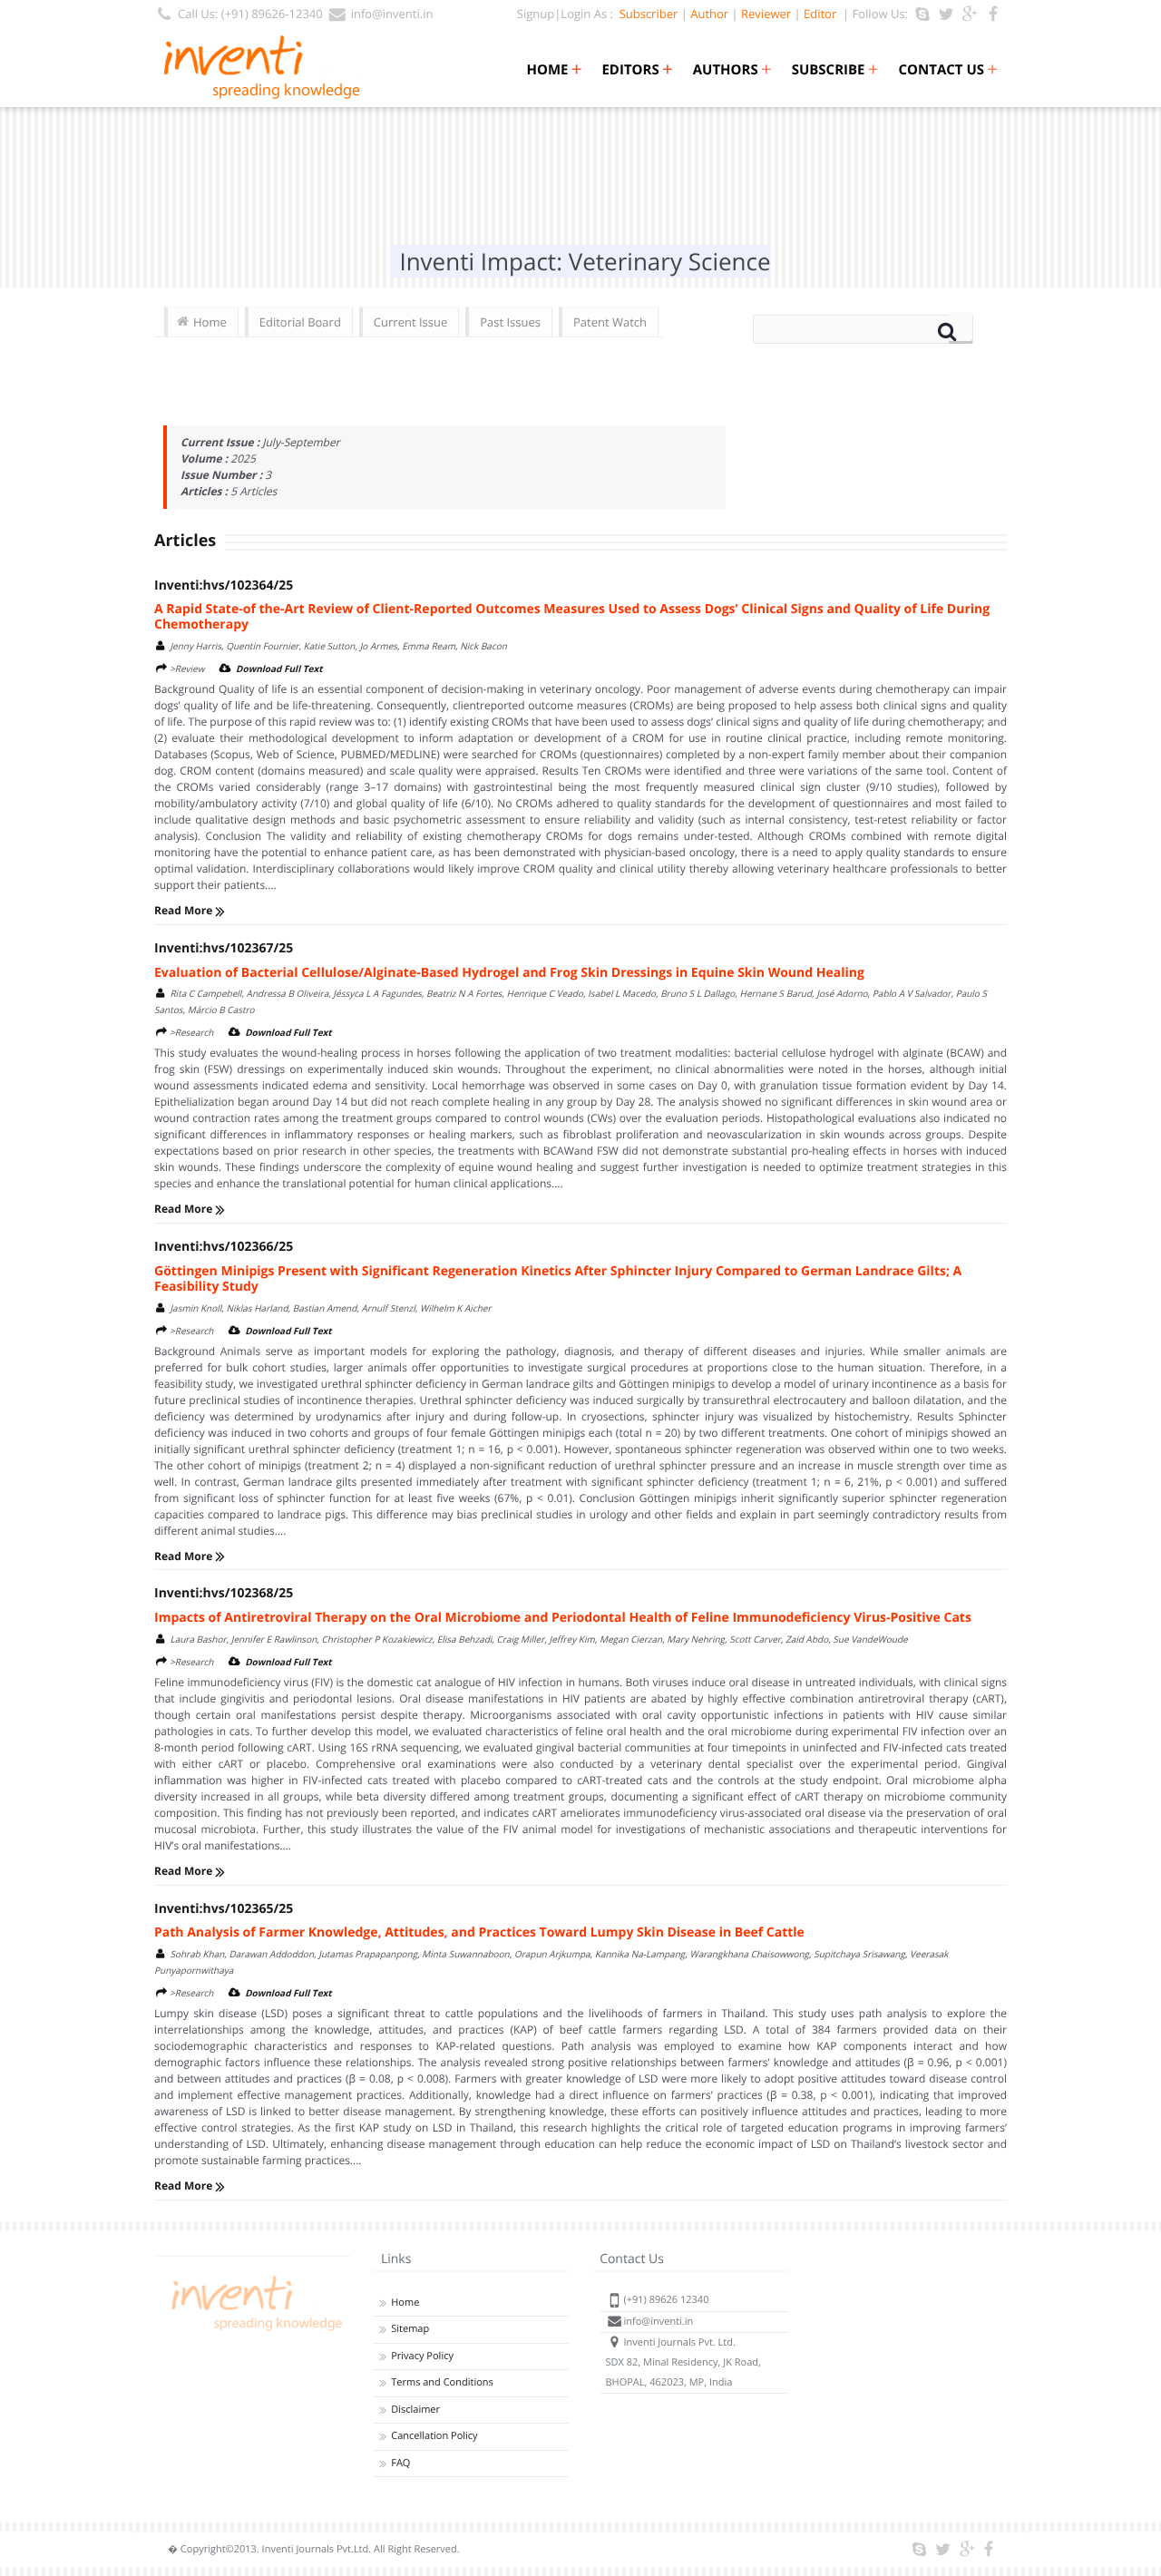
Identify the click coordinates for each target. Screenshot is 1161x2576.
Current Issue (410, 322)
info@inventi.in (392, 14)
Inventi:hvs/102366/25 (224, 1247)
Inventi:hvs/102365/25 (224, 1909)
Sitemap (410, 2329)
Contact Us (948, 70)
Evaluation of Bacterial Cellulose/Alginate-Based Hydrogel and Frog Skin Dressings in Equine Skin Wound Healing (509, 973)
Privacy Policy (422, 2356)
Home (554, 70)
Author (709, 14)
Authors (732, 70)
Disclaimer (415, 2410)
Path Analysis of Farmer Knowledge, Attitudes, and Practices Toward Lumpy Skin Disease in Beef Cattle (479, 1932)
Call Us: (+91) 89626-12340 (250, 14)
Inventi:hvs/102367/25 (224, 948)
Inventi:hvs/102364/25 (224, 585)
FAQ (400, 2463)
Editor (820, 14)
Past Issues (510, 322)
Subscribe (835, 70)
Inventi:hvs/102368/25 (224, 1593)
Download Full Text (279, 668)
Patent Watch (610, 322)
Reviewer (766, 14)
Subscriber (645, 14)
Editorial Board (300, 322)
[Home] (254, 2331)
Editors (637, 70)
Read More (185, 910)
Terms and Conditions (442, 2382)
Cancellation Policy (434, 2436)
